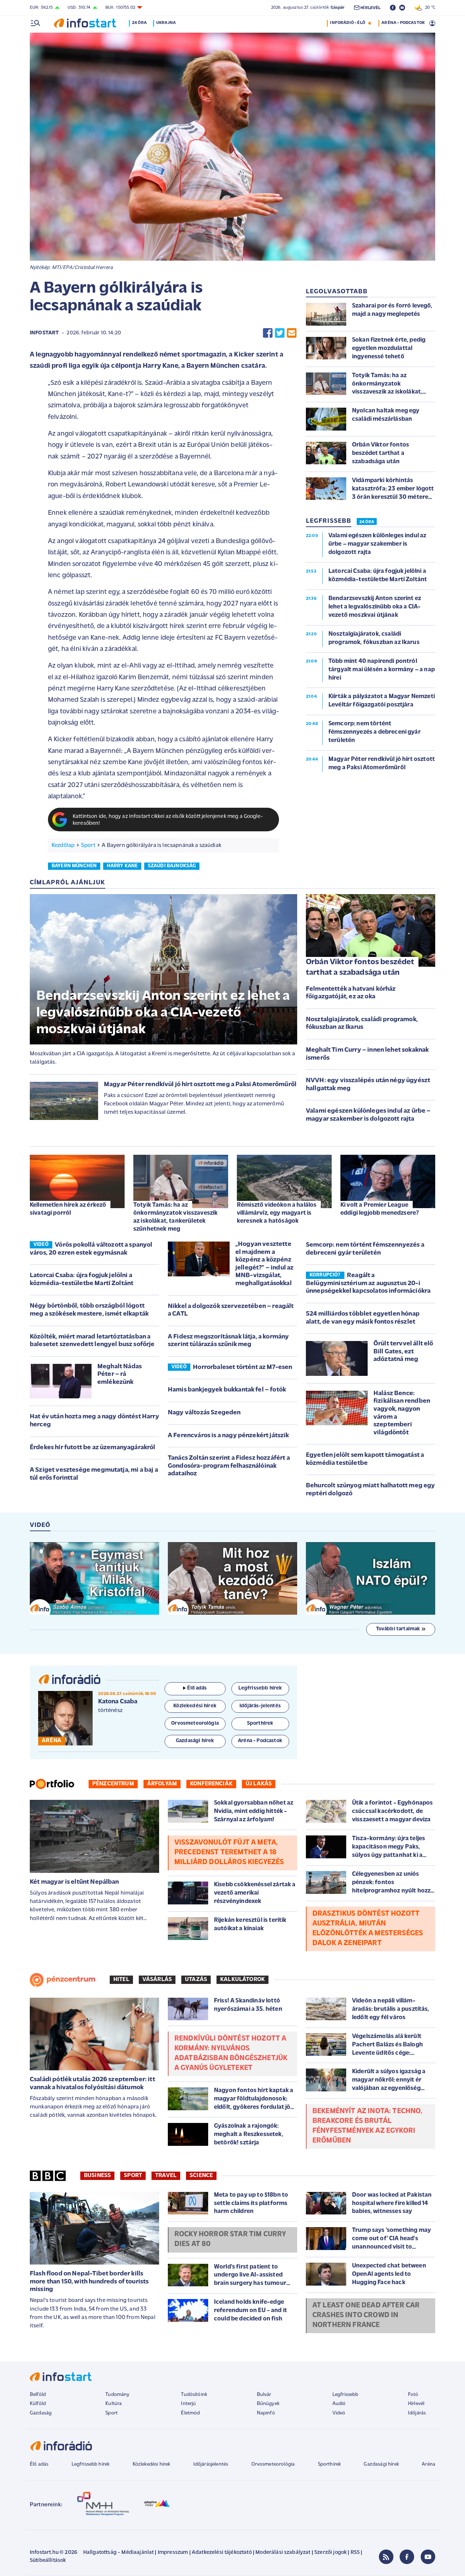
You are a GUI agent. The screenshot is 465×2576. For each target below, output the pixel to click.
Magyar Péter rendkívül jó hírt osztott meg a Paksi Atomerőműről (200, 1085)
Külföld (38, 2404)
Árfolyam (162, 1784)
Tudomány (117, 2395)
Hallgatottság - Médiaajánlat (118, 2553)
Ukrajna (166, 23)
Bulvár (264, 2395)
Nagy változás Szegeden (204, 1413)
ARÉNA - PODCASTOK (403, 23)
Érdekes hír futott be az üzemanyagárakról (93, 1448)
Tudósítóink (194, 2395)
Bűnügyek (268, 2404)
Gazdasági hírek (381, 2464)
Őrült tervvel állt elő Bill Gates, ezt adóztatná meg (403, 1352)
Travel (166, 2176)
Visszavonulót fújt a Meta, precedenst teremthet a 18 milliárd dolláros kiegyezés (229, 1852)
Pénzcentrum (113, 1784)
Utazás (196, 1980)
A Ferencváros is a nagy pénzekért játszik (229, 1436)
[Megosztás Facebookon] (268, 333)
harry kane (122, 866)
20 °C (428, 8)
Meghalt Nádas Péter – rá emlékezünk (120, 1375)
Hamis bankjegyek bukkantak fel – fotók (227, 1390)
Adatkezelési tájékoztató (222, 2553)
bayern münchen (74, 866)
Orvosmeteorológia (273, 2464)
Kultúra (114, 2404)
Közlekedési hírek (151, 2464)
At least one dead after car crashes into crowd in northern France (366, 2315)
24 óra (139, 23)
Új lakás (259, 1784)
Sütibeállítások (48, 2561)
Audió (339, 2404)
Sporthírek (329, 2464)
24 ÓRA (367, 522)
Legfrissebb (345, 2395)
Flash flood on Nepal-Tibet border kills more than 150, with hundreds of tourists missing (89, 2282)
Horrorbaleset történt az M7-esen (242, 1368)
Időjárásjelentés (211, 2464)
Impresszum (173, 2553)
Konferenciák (211, 1784)
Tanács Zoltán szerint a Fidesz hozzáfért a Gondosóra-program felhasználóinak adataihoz (229, 1466)
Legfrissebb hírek (91, 2464)
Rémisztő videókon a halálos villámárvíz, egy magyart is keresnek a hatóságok (277, 1213)
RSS (355, 2553)
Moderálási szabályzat (283, 2553)
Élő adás (197, 1688)
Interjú (188, 2404)
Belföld (38, 2395)
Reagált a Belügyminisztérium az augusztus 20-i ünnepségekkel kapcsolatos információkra (368, 1283)
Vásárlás (157, 1980)
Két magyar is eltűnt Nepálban (74, 1882)
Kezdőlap (63, 845)
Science (201, 2176)
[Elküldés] (292, 333)
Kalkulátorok (242, 1980)
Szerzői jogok (330, 2553)
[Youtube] (428, 2557)
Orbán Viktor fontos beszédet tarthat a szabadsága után (360, 967)
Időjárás (417, 2413)
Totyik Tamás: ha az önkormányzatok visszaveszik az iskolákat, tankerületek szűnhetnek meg (175, 1217)
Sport (88, 845)
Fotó (413, 2395)
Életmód (190, 2413)
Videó (339, 2413)
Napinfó (266, 2413)
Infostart (44, 333)
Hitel (121, 1980)
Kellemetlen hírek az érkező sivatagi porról (68, 1209)
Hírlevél (416, 2404)
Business (97, 2176)
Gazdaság (41, 2413)
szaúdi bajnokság (172, 866)
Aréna (428, 2464)
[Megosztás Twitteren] (280, 333)
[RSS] (386, 2557)
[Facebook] (407, 2557)
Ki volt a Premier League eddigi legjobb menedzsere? (380, 1209)
